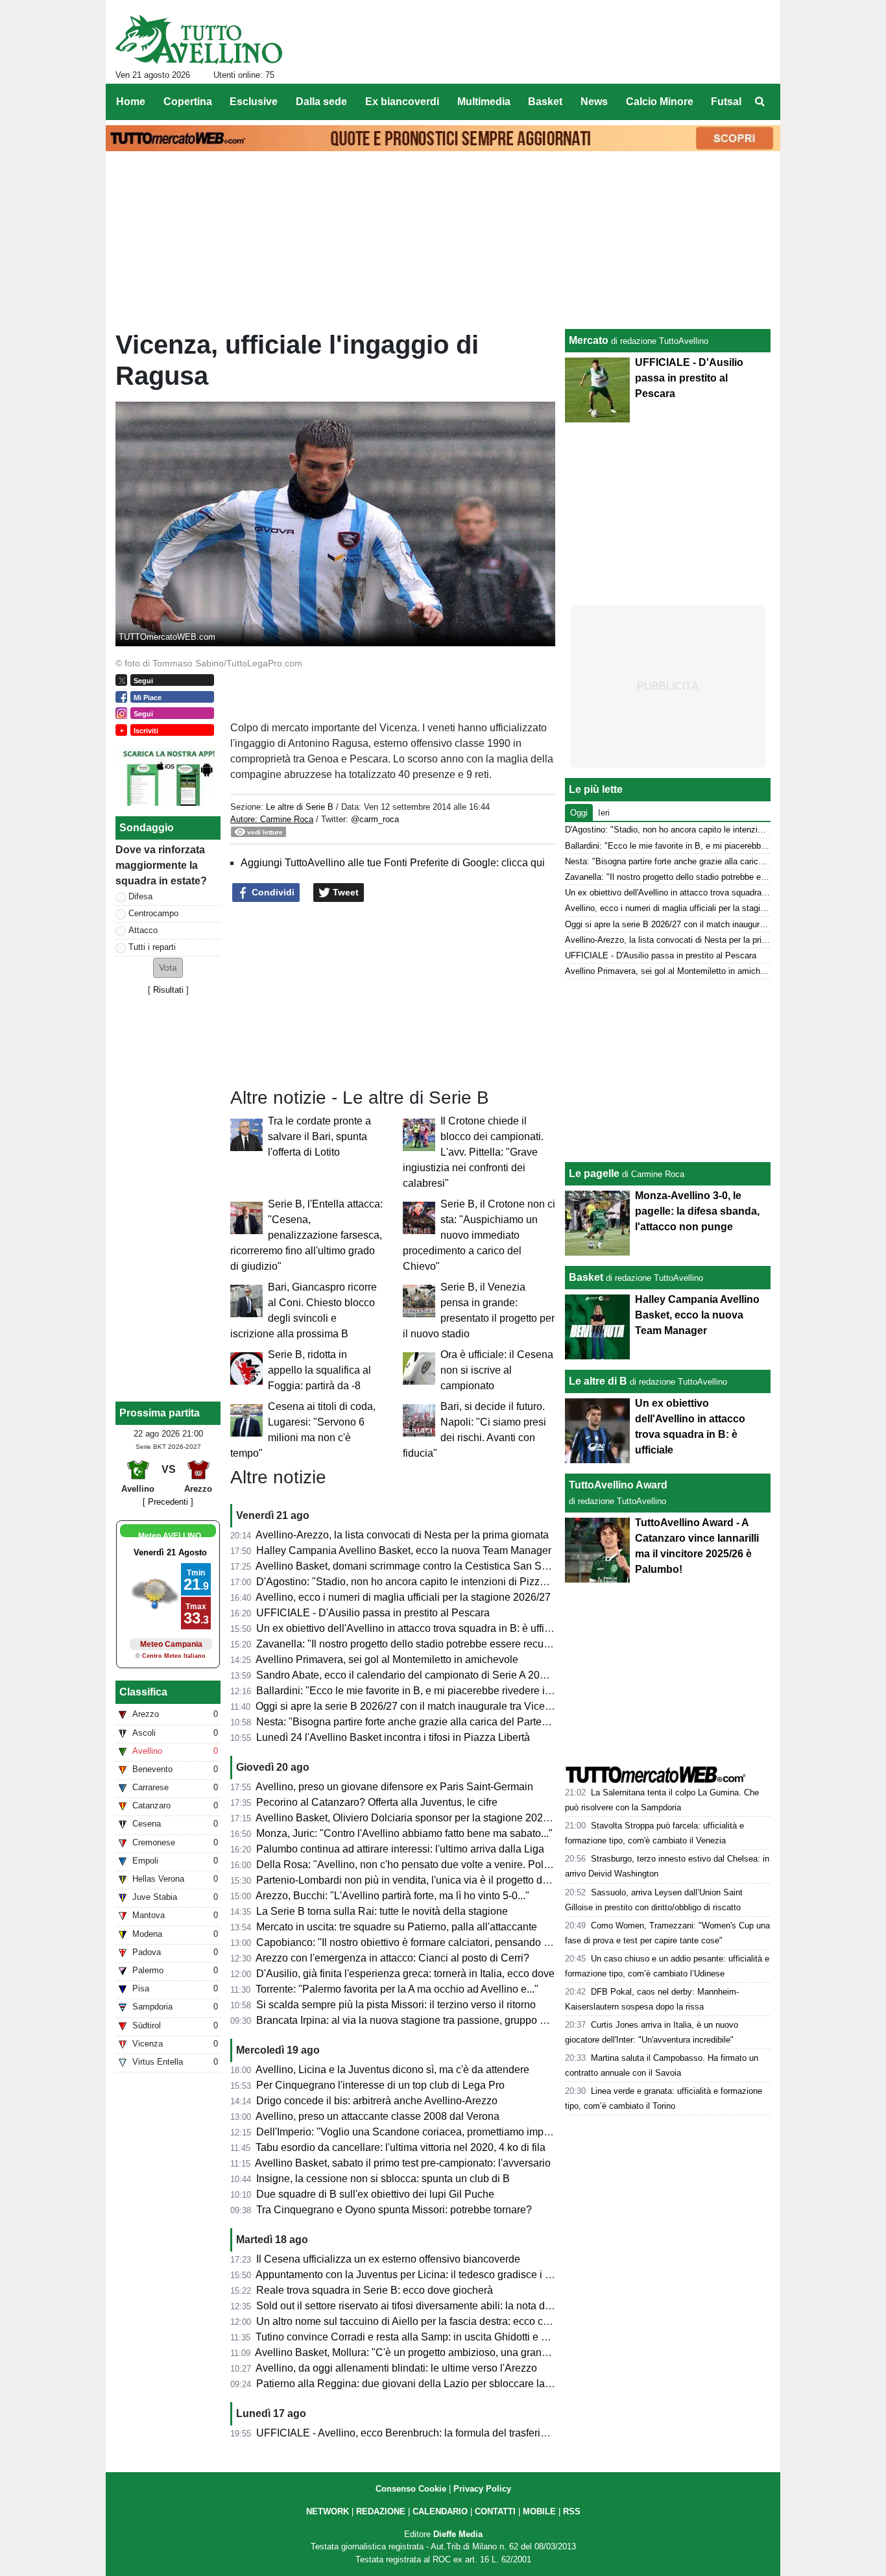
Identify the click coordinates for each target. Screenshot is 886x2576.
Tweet (344, 892)
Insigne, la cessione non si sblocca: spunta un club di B (383, 2179)
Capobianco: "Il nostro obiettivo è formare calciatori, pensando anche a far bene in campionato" (474, 1942)
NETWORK (328, 2511)
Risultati (168, 990)
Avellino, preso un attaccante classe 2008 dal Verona (377, 2116)
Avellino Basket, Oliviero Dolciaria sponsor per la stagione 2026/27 (409, 1818)
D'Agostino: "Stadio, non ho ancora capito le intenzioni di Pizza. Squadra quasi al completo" (467, 1582)
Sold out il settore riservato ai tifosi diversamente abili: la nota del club (416, 2306)
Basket (586, 1277)
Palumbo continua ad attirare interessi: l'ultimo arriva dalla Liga (400, 1849)
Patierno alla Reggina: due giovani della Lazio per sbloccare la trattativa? (424, 2384)
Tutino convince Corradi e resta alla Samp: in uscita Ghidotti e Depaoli (416, 2337)
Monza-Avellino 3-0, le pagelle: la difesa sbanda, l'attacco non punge (697, 1211)
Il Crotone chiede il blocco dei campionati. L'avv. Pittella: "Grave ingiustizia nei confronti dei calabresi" (473, 1152)
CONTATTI (495, 2511)
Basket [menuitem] (545, 102)
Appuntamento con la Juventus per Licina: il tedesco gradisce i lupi (409, 2275)
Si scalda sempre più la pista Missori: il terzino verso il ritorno (396, 2005)
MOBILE (539, 2511)
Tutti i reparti (152, 947)
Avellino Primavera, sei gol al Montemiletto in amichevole (387, 1659)
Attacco (143, 930)
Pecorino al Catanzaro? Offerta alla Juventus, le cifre (377, 1802)
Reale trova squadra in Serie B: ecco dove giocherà (375, 2290)
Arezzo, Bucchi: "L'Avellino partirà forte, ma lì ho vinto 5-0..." (392, 1896)
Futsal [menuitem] (726, 102)
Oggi (579, 813)
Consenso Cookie (411, 2489)
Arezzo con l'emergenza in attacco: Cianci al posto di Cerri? (392, 1958)
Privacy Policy (482, 2489)
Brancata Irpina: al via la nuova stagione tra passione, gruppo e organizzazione (437, 2020)
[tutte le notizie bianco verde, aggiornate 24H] (199, 40)
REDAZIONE (381, 2511)
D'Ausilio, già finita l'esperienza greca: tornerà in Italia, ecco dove (405, 1974)
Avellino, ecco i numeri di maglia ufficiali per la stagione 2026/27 (403, 1597)
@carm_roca (375, 819)
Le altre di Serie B (300, 807)
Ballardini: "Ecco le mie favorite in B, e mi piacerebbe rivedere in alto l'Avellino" (437, 1691)
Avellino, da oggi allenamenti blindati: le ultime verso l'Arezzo (396, 2368)
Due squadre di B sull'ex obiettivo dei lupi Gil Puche (375, 2194)
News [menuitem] (594, 102)
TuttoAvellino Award (618, 1485)
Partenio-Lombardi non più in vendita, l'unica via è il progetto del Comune (425, 1880)
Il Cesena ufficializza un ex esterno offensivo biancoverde (388, 2259)
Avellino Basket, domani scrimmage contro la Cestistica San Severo (412, 1566)
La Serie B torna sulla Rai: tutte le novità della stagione (382, 1911)
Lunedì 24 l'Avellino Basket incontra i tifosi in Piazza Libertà (393, 1737)
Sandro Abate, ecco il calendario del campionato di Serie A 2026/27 (411, 1675)
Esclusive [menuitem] (254, 102)
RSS (572, 2511)
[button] (168, 968)
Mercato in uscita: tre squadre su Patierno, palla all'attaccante (397, 1927)
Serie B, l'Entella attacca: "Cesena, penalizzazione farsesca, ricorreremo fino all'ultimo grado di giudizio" (306, 1235)
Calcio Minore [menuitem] (660, 102)
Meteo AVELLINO (170, 1536)
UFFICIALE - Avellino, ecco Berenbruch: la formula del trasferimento (413, 2433)
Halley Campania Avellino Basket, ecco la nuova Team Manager (404, 1550)
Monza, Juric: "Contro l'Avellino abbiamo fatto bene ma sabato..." (404, 1833)
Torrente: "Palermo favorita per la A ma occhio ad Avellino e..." (397, 1989)
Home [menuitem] (131, 102)
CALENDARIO (440, 2511)
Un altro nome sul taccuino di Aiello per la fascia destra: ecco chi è (408, 2321)
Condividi (272, 892)
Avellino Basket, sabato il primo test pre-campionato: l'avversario (403, 2163)
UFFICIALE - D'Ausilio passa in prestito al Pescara (373, 1613)
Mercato (589, 340)
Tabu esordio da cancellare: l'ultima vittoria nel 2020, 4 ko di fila (401, 2147)
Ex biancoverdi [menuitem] (402, 102)
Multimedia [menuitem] (484, 102)
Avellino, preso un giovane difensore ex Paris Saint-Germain (394, 1787)
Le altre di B (598, 1381)
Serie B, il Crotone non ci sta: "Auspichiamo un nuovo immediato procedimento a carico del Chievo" (479, 1235)
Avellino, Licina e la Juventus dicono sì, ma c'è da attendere (392, 2070)
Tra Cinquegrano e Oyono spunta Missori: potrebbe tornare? (394, 2210)
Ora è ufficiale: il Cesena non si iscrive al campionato (497, 1370)
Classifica (143, 1692)
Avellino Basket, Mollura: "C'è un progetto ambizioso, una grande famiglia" (425, 2352)
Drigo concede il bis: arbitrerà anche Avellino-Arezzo (377, 2101)
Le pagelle (594, 1173)
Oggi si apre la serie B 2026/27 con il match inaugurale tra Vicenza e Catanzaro (438, 1706)
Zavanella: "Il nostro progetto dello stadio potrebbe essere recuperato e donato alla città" (458, 1644)
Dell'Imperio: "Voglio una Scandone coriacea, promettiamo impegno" (413, 2132)
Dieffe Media (458, 2534)
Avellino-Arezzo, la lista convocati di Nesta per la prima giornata (402, 1535)
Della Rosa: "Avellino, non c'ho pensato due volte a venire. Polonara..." (419, 1865)
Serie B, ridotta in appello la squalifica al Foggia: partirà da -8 (319, 1370)
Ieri (604, 813)
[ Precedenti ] (168, 1502)
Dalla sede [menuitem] (321, 102)
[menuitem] (760, 102)
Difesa (140, 896)
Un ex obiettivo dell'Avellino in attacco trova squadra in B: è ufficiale (411, 1628)
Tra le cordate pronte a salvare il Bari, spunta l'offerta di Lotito (319, 1136)
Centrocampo (153, 913)
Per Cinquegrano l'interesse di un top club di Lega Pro (380, 2085)
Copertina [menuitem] (188, 102)
